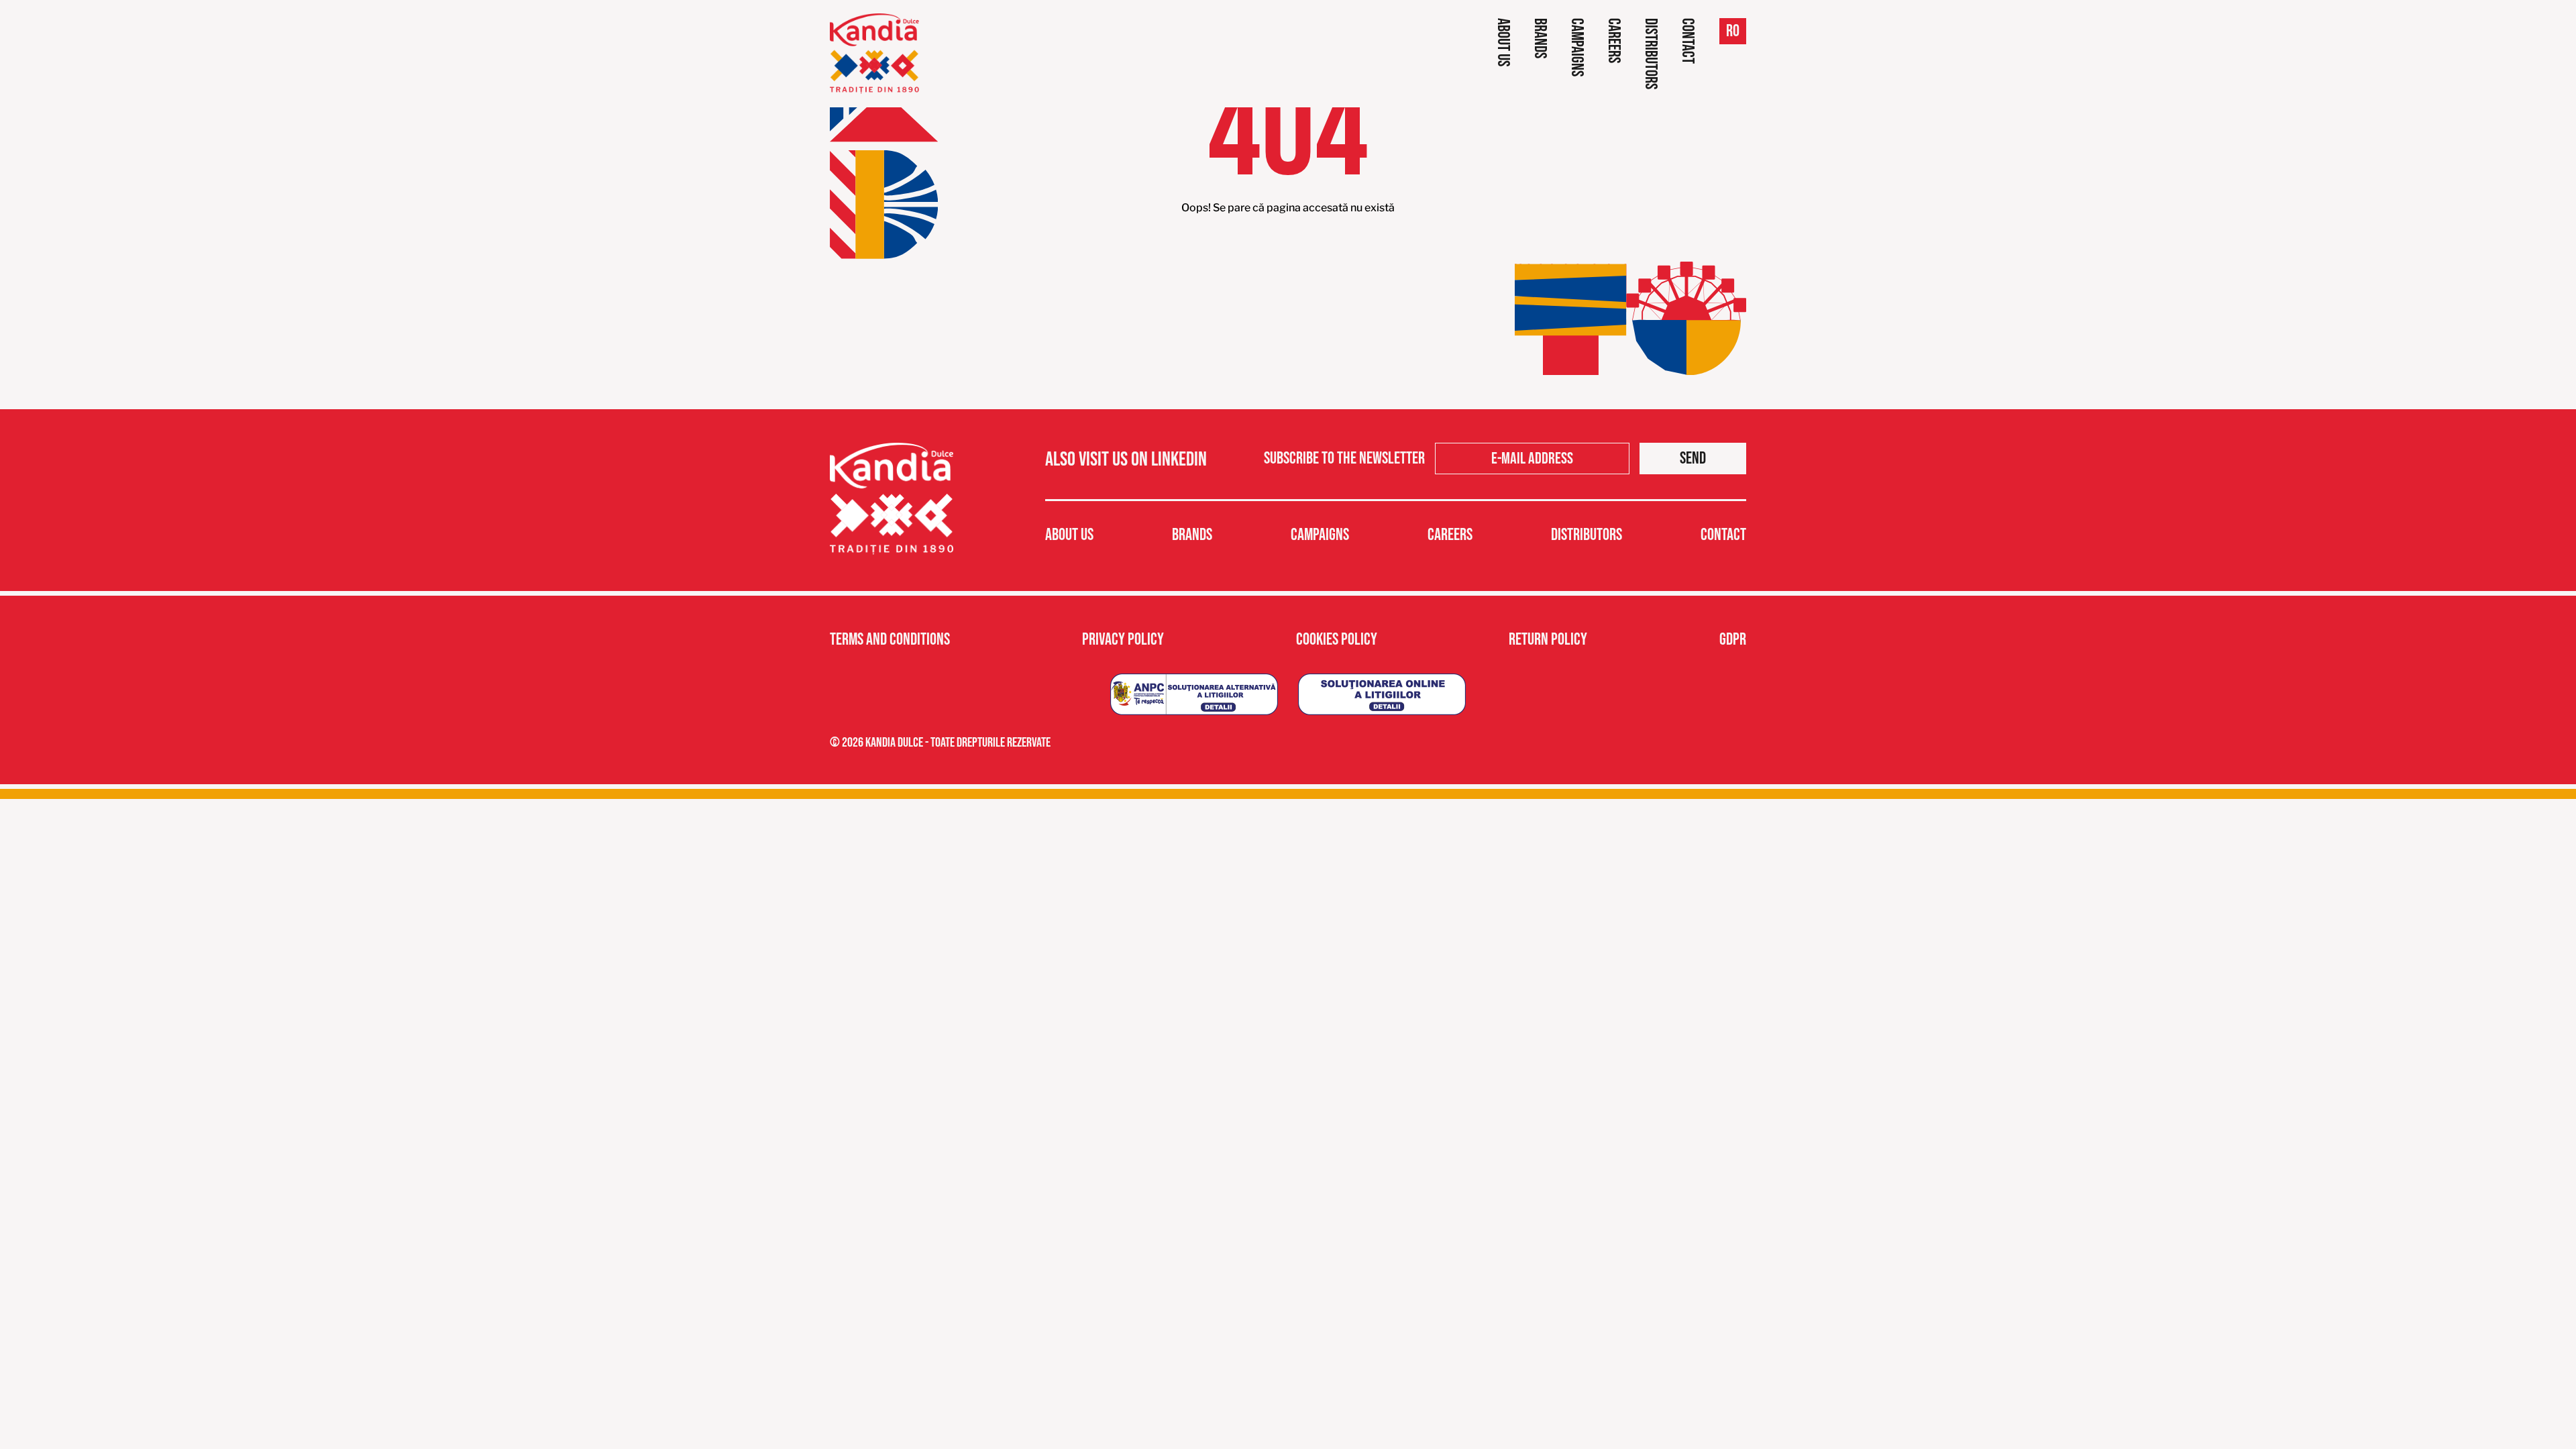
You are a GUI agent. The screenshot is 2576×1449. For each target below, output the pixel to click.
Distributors (1651, 54)
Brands (1540, 38)
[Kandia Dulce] (874, 54)
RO (1733, 31)
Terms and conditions (890, 640)
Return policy (1548, 640)
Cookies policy (1337, 640)
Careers (1614, 41)
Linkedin (1179, 460)
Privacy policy (1123, 640)
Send (1693, 459)
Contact (1687, 41)
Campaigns (1577, 47)
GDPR (1733, 640)
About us (1503, 42)
